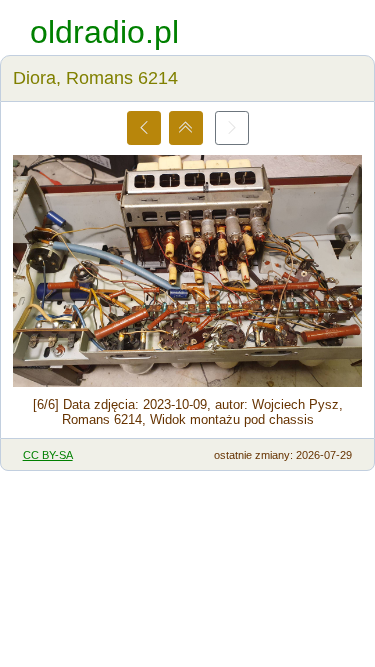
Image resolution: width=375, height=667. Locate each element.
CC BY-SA (48, 455)
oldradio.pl (104, 32)
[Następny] (232, 128)
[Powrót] (186, 128)
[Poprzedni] (144, 128)
